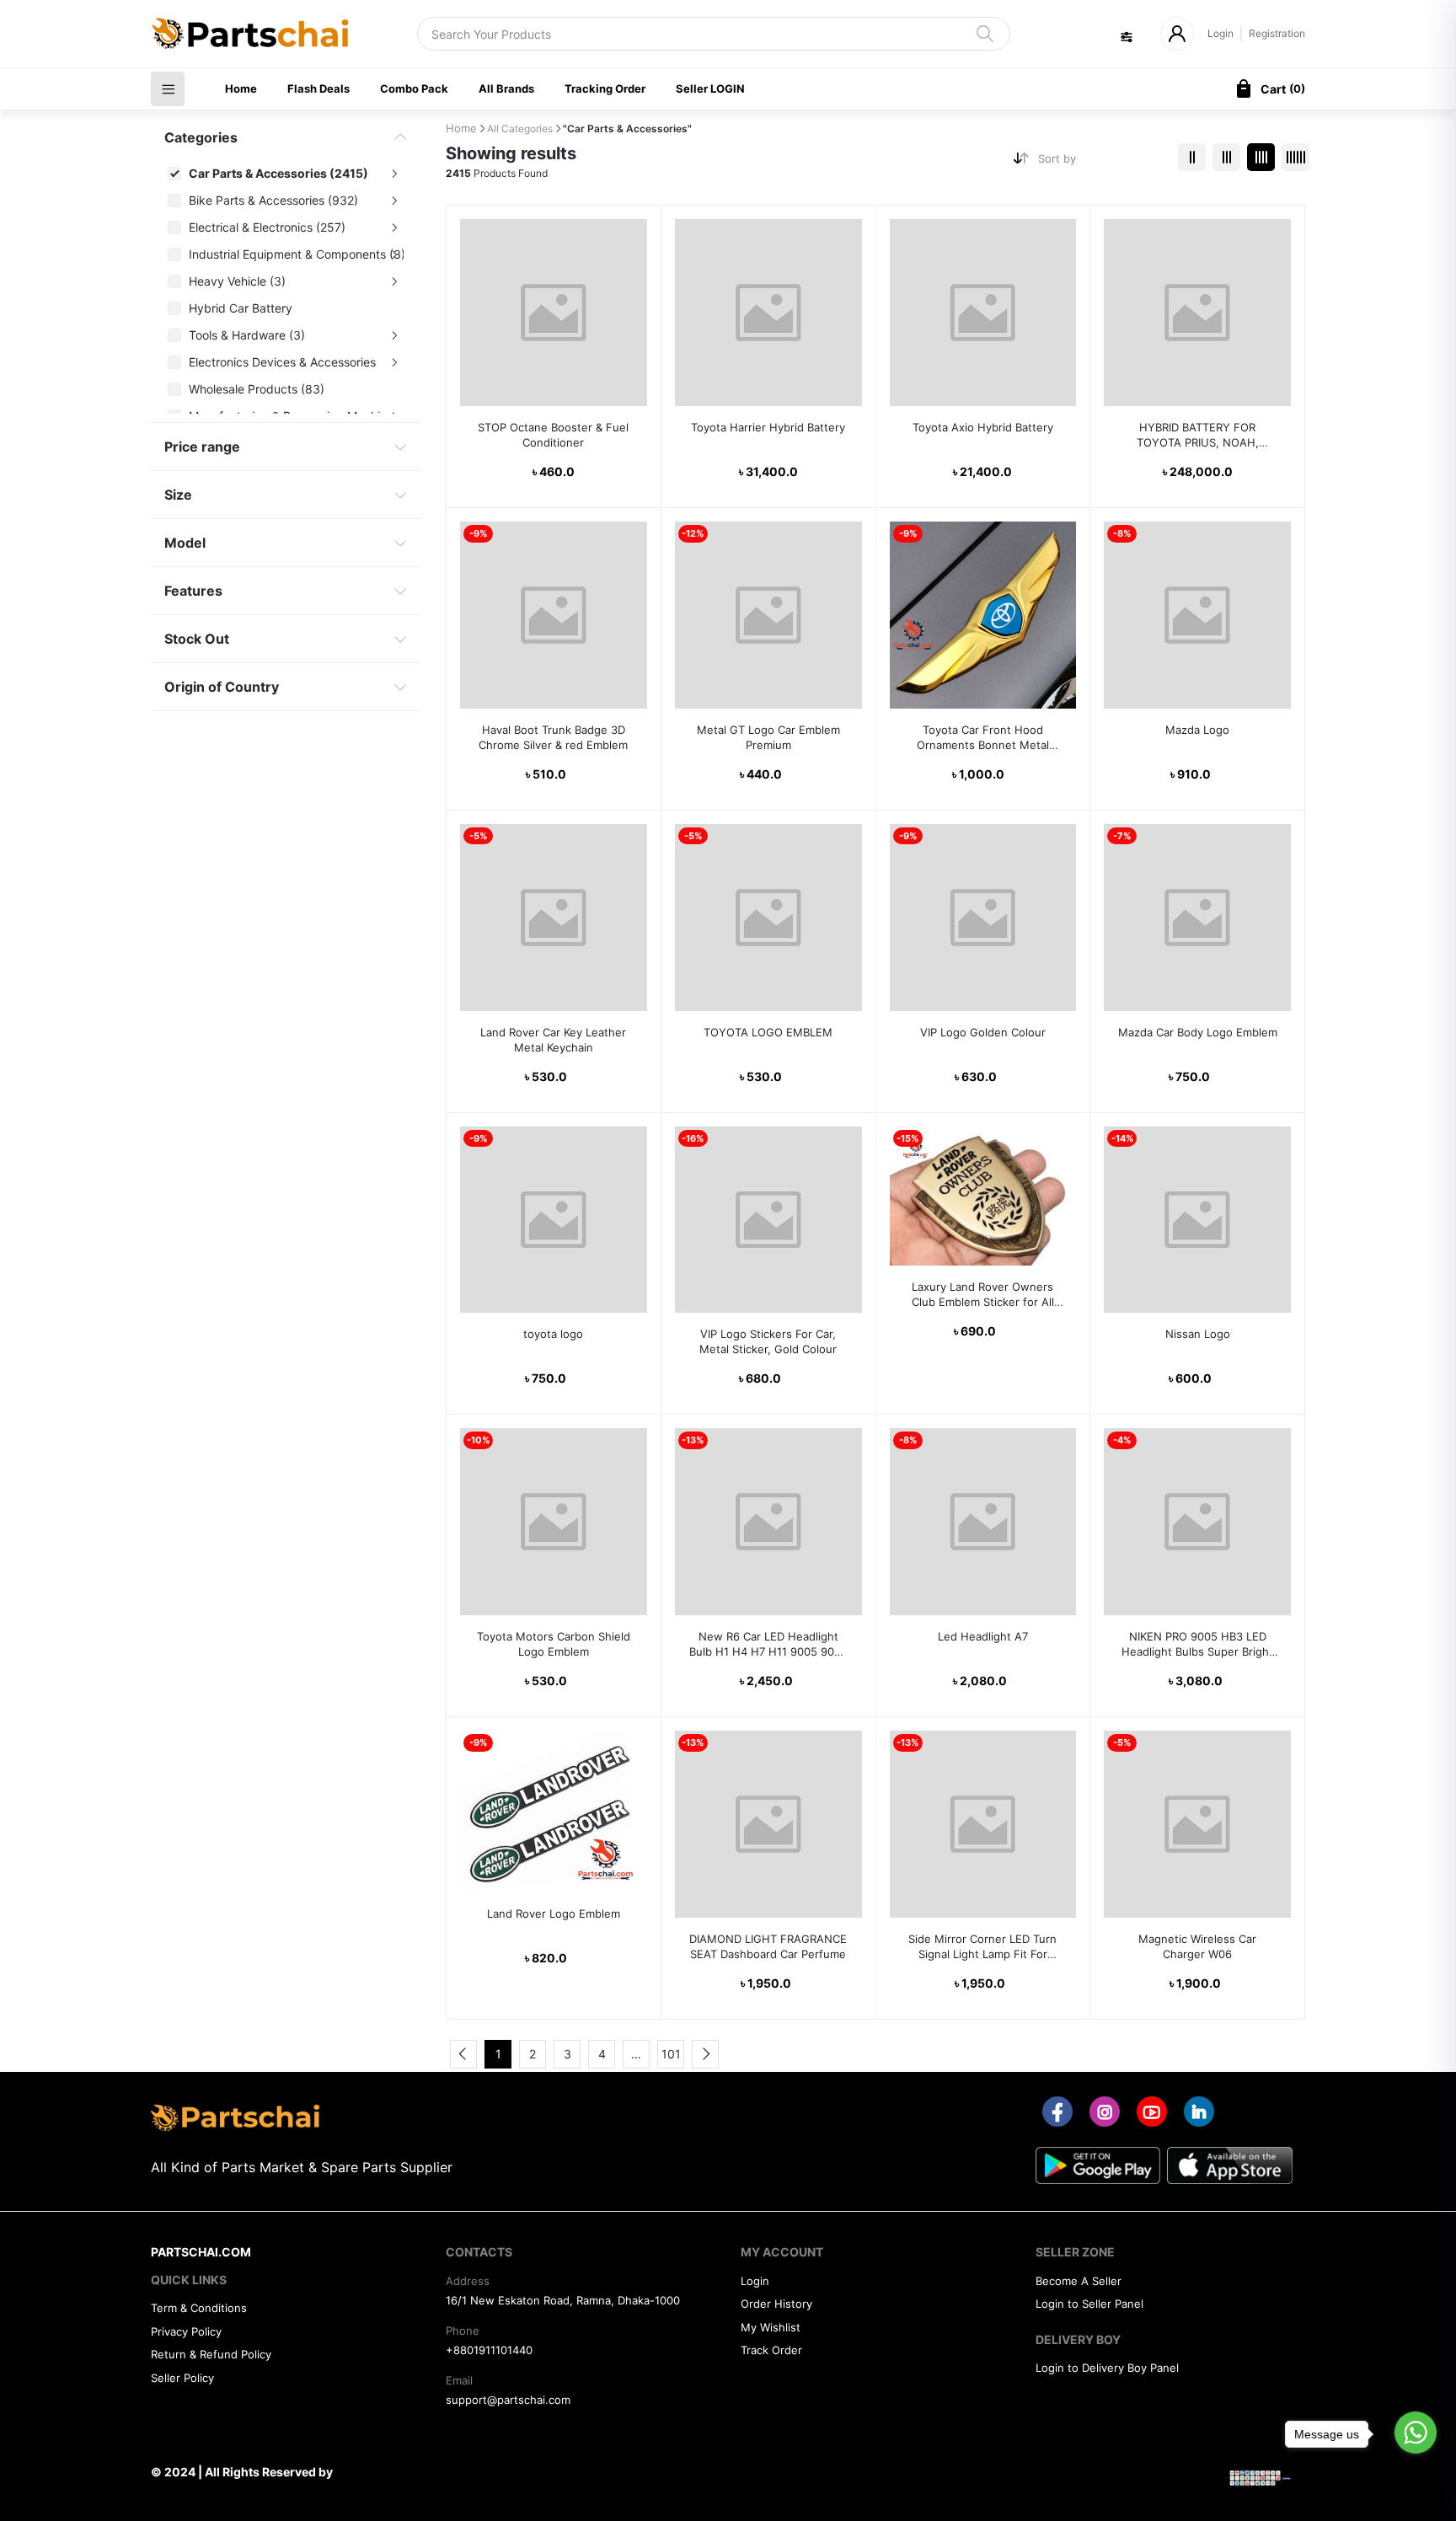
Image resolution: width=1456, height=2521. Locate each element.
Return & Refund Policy (211, 2354)
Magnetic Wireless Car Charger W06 (1197, 1946)
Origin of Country (222, 687)
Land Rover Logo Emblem (554, 1913)
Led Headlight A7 (983, 1636)
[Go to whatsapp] (1416, 2433)
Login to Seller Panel (1089, 2304)
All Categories (520, 128)
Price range (202, 447)
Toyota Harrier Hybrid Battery (768, 427)
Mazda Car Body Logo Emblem (1198, 1032)
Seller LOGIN (710, 88)
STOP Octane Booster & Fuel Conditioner (553, 435)
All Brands (506, 88)
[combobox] (1102, 162)
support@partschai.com (508, 2400)
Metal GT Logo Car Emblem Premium (768, 737)
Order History (776, 2304)
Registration (1277, 33)
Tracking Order (605, 88)
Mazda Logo (1197, 730)
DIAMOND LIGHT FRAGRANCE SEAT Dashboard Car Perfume (768, 1946)
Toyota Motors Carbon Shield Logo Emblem (554, 1644)
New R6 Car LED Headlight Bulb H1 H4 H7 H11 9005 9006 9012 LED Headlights (768, 1644)
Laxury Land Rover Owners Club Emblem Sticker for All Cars (983, 1295)
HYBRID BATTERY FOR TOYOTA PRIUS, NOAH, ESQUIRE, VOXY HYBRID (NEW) (1197, 435)
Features (193, 591)
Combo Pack (414, 88)
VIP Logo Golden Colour (983, 1032)
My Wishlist (771, 2327)
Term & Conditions (199, 2308)
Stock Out (197, 639)
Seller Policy (182, 2378)
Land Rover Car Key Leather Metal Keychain (553, 1040)
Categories (201, 137)
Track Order (771, 2350)
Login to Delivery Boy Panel (1107, 2368)
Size (178, 495)
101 (671, 2054)
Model (185, 543)
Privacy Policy (186, 2331)
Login (1220, 33)
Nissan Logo (1198, 1334)
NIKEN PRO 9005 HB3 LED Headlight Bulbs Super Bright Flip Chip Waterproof (1197, 1644)
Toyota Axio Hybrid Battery (983, 427)
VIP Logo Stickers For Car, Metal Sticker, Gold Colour (768, 1341)
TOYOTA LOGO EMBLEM (768, 1032)
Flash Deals (318, 88)
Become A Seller (1079, 2281)
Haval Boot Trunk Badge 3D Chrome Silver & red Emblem (553, 737)
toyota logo (553, 1334)
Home (241, 88)
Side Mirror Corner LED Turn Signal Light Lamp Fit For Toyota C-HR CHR (982, 1947)
